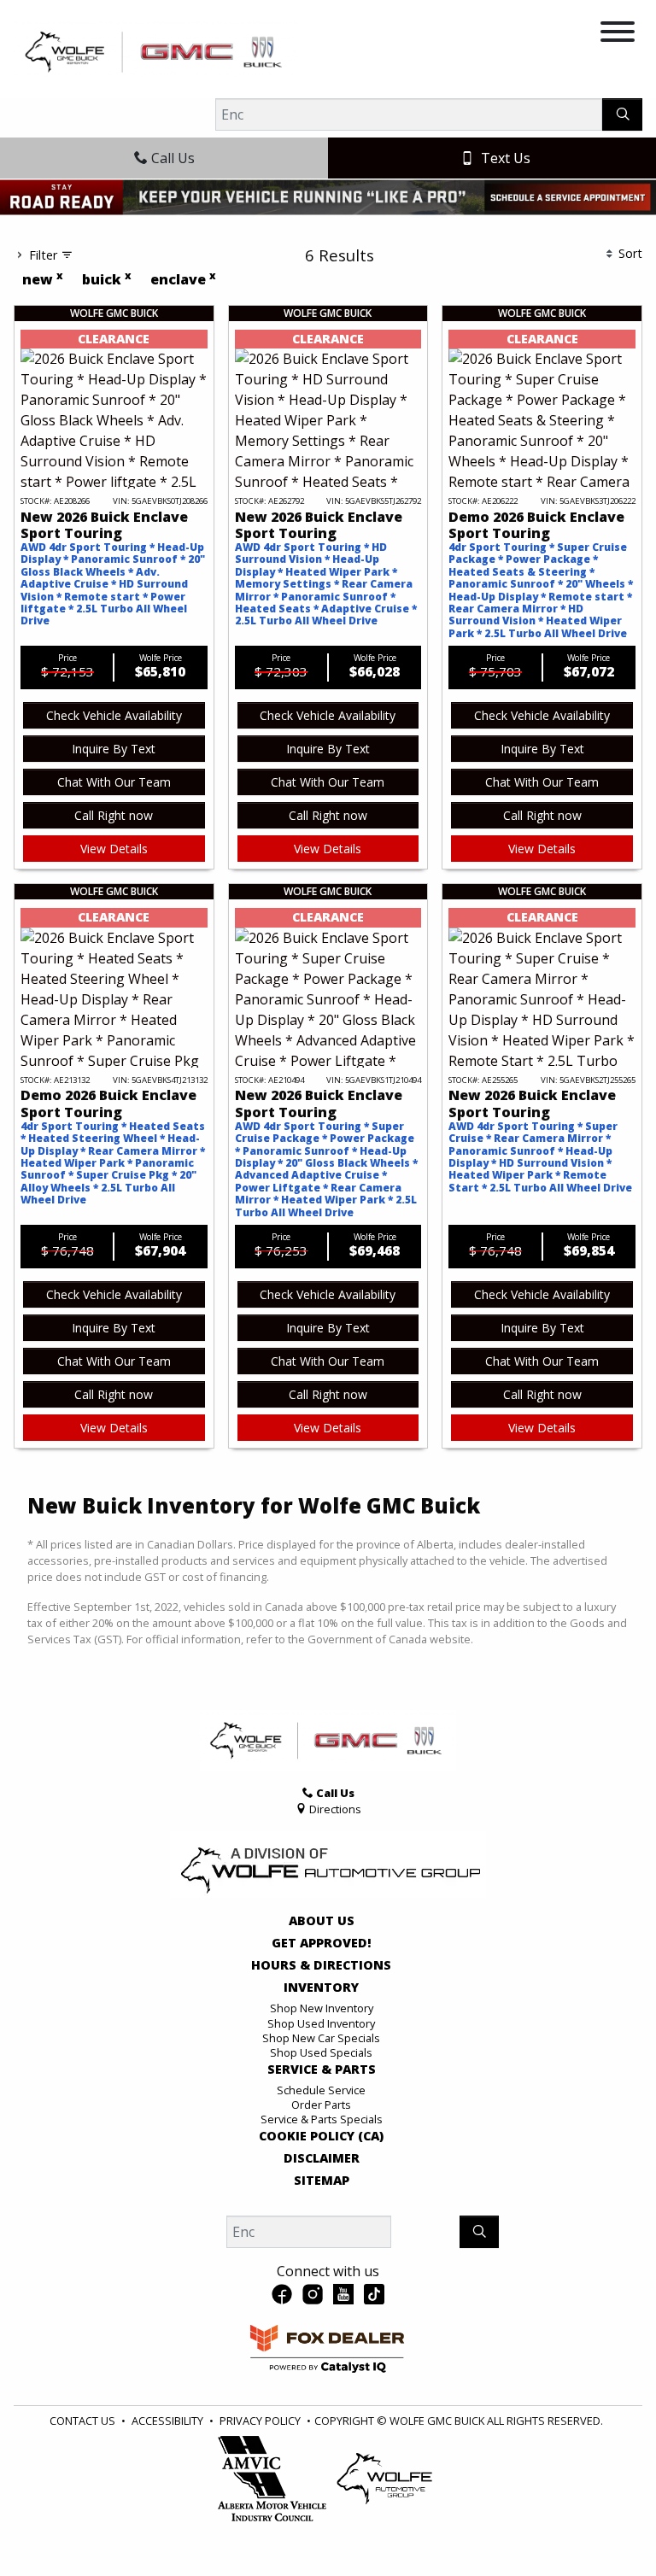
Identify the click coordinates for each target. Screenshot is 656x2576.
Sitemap (322, 2181)
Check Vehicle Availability (114, 715)
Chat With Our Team (114, 782)
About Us (322, 1921)
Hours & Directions (321, 1965)
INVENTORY (321, 1988)
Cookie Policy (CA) (321, 2136)
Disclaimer (322, 2158)
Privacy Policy (260, 2421)
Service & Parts (322, 2070)
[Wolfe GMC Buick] (156, 50)
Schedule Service (321, 2090)
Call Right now (114, 815)
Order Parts (321, 2105)
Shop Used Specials (321, 2052)
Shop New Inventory (322, 2008)
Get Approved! (322, 1943)
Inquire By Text (114, 749)
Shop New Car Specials (321, 2038)
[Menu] (618, 34)
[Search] (622, 114)
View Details (114, 849)
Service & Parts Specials (322, 2119)
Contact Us (82, 2421)
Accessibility (167, 2421)
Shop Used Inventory (321, 2023)
